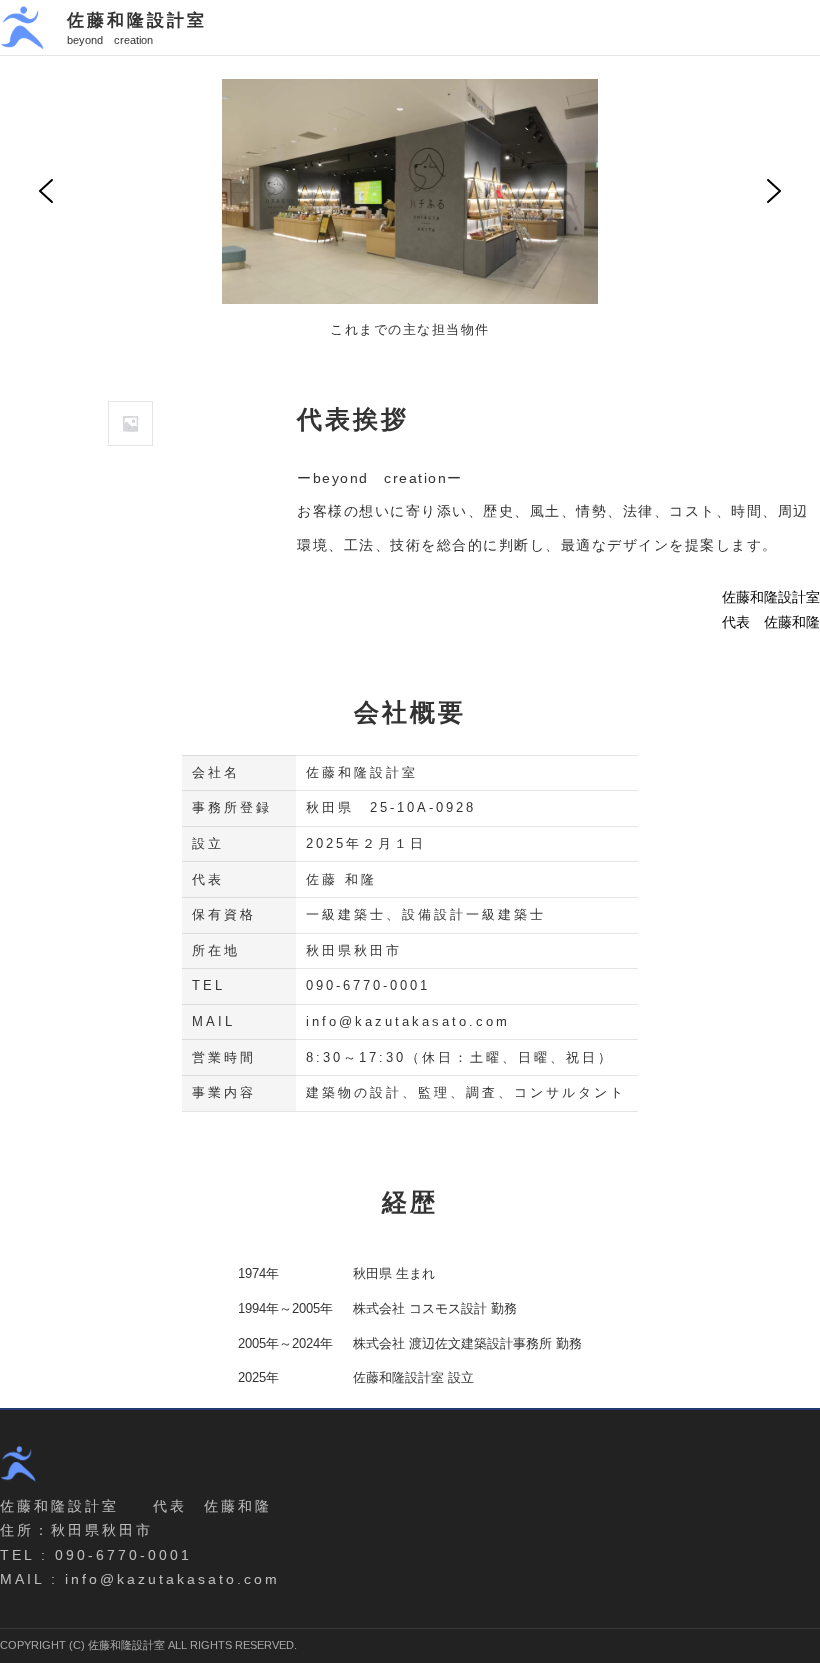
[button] (46, 191)
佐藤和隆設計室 (137, 20)
